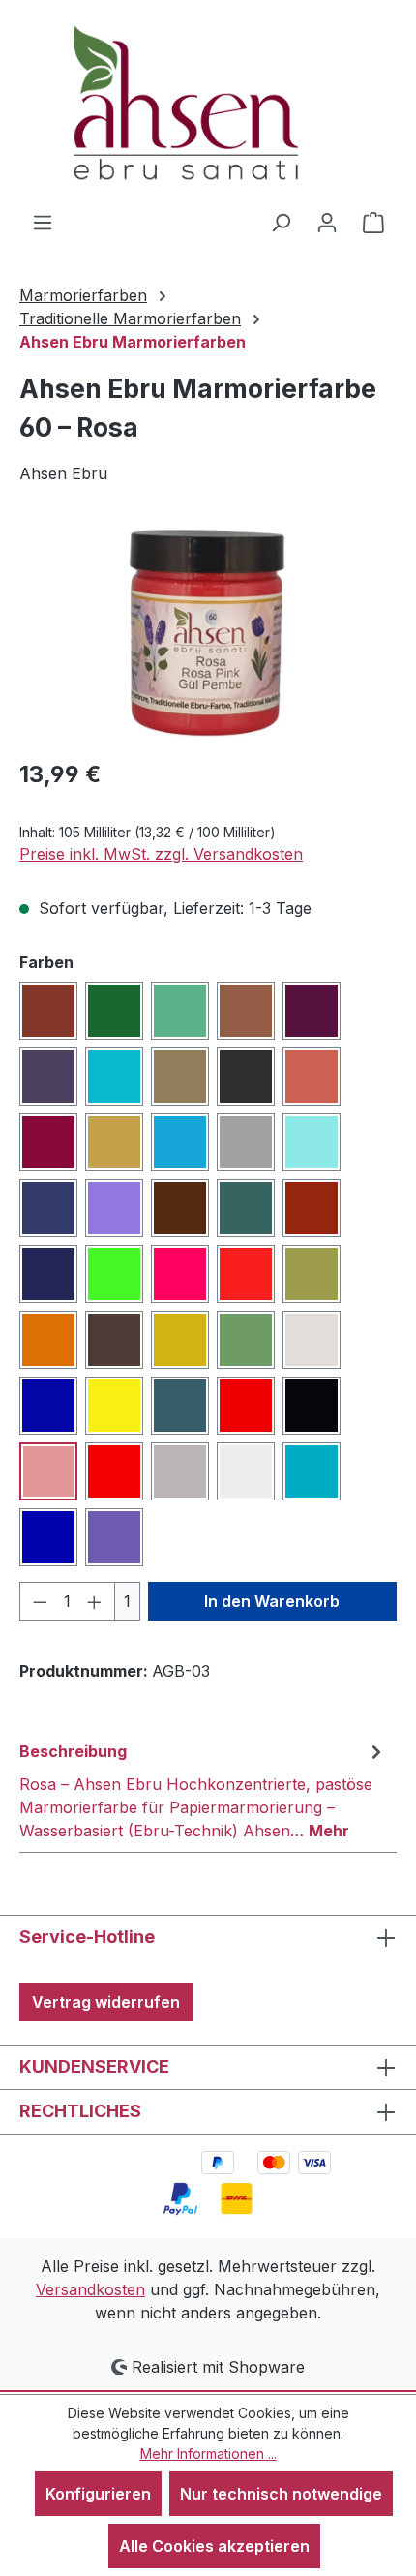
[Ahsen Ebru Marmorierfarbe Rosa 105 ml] (208, 633)
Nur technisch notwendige (281, 2494)
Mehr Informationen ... (208, 2454)
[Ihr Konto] (327, 222)
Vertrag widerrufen (106, 2002)
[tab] (203, 1790)
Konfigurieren (98, 2494)
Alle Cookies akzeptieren (214, 2546)
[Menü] (43, 222)
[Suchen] (281, 222)
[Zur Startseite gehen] (208, 105)
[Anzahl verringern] (40, 1601)
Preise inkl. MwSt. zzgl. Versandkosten (161, 854)
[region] (208, 633)
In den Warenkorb (272, 1601)
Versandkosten (90, 2289)
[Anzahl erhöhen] (95, 1601)
